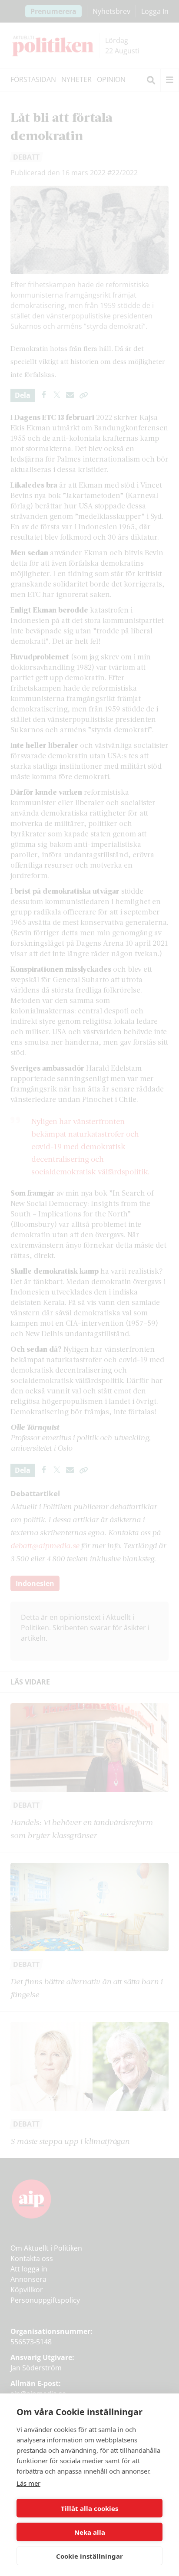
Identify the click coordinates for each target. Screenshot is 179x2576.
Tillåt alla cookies (89, 2508)
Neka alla (90, 2532)
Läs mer (28, 2483)
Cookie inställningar (89, 2556)
